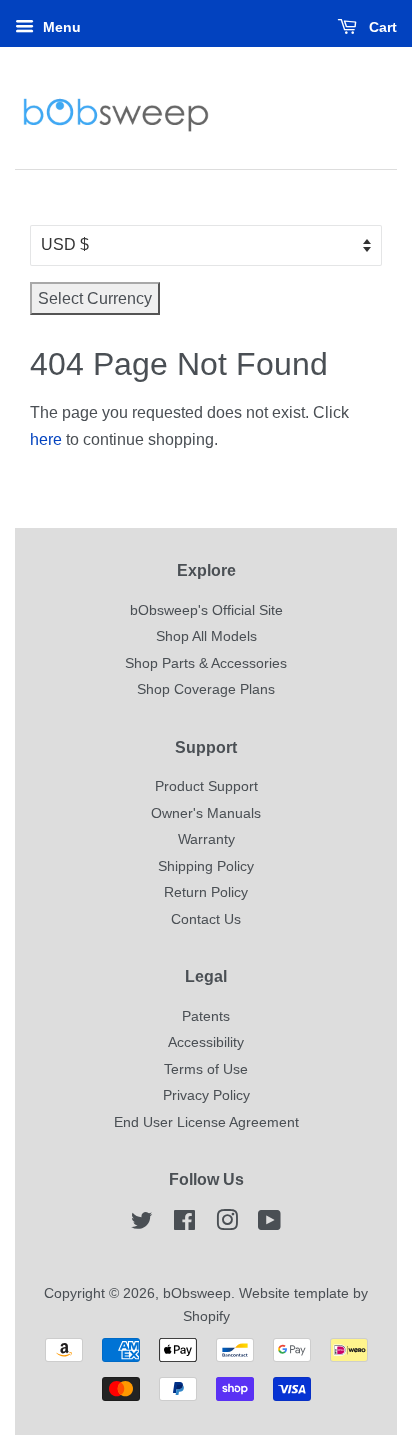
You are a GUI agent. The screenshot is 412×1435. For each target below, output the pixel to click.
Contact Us (206, 919)
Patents (206, 1016)
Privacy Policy (206, 1095)
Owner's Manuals (206, 813)
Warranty (206, 839)
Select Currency (95, 298)
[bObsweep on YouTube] (269, 1224)
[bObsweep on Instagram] (227, 1224)
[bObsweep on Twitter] (142, 1224)
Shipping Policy (206, 866)
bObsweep (197, 1293)
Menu (60, 27)
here (46, 439)
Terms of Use (206, 1069)
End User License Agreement (206, 1122)
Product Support (206, 786)
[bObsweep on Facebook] (184, 1224)
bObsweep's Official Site (206, 610)
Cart (381, 27)
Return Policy (206, 892)
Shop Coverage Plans (206, 689)
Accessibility (206, 1042)
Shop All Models (206, 636)
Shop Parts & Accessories (206, 663)
